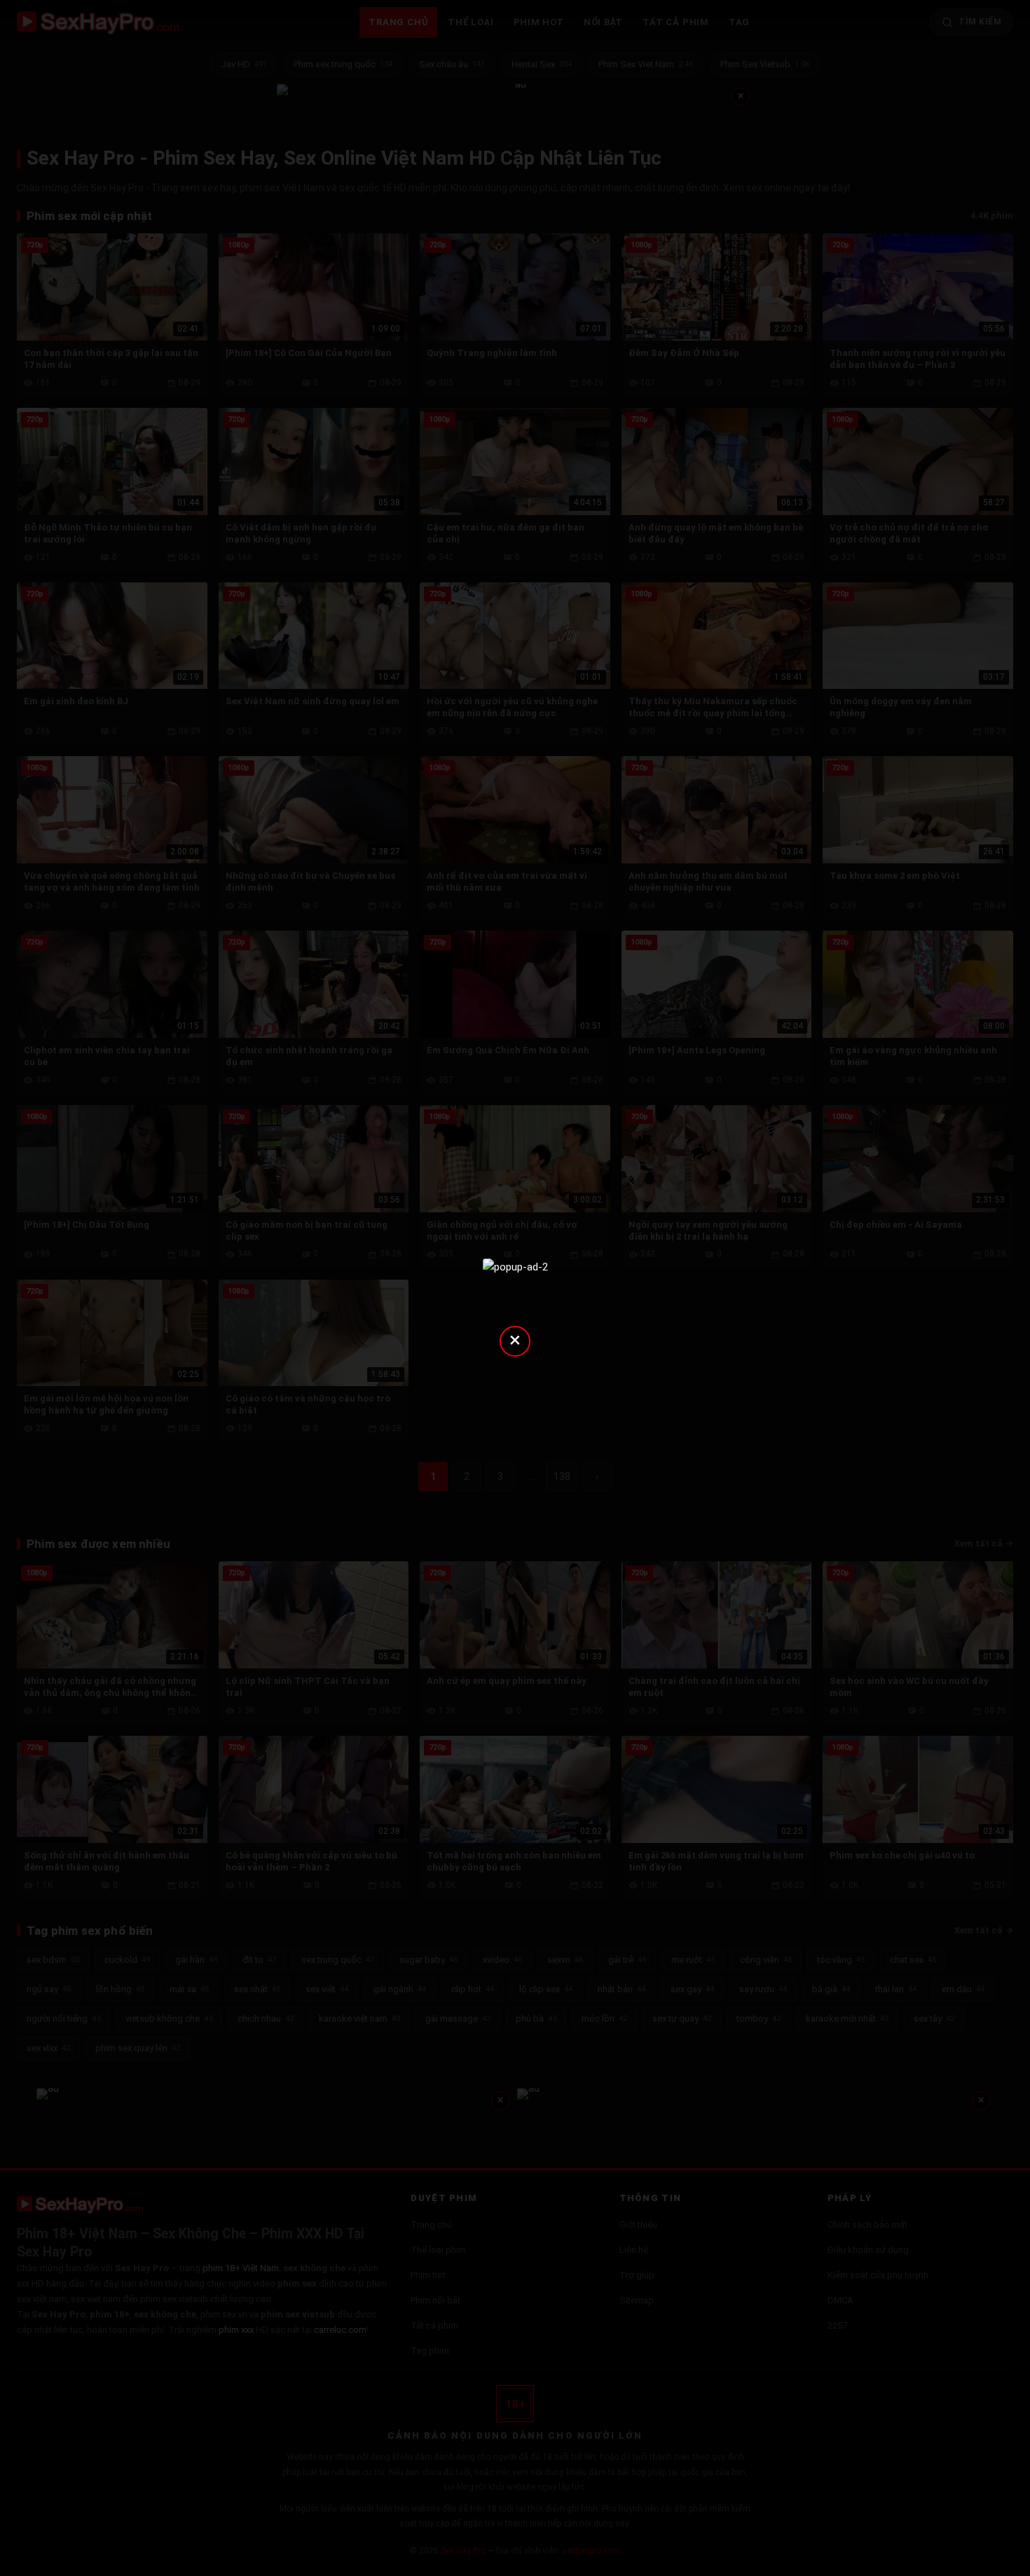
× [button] (515, 1340)
